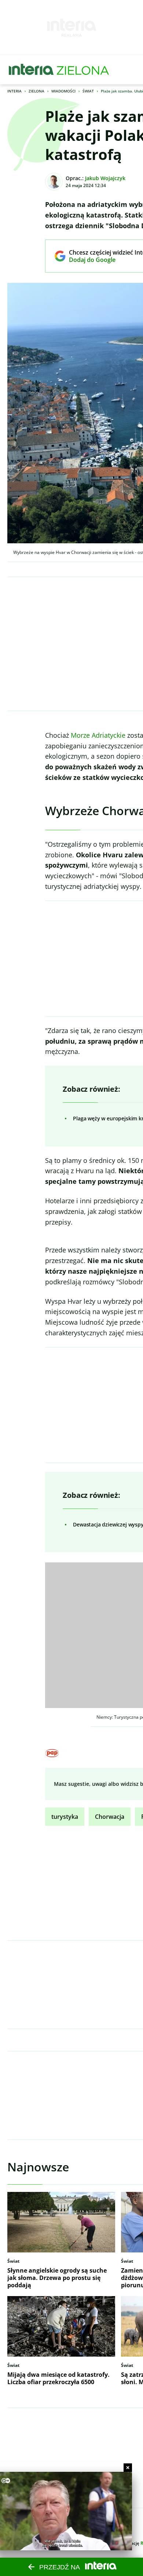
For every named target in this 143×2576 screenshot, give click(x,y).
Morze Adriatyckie (98, 735)
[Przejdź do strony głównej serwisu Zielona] (83, 70)
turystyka (65, 1817)
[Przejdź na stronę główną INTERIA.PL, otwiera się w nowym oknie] (31, 70)
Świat (88, 91)
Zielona (36, 91)
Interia (14, 91)
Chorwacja (110, 1817)
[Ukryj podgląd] (128, 2468)
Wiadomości (63, 91)
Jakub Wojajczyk (105, 178)
